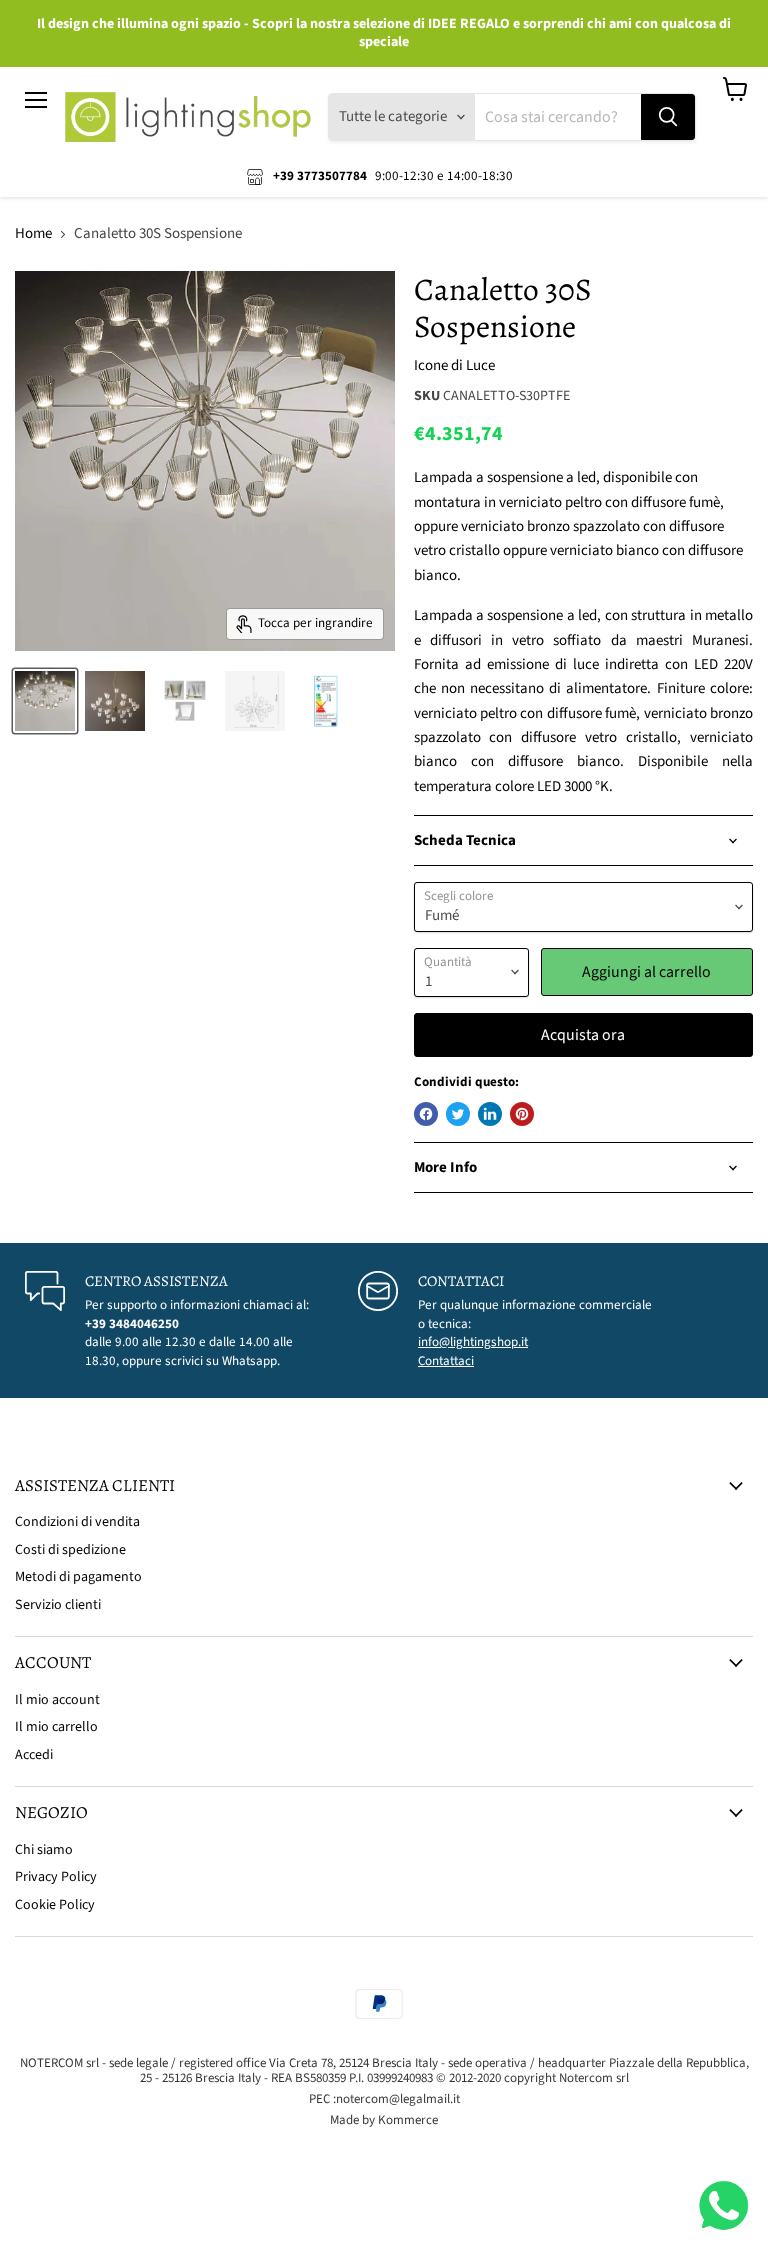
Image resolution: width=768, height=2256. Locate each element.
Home (33, 233)
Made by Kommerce (384, 2120)
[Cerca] (668, 117)
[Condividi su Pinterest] (522, 1114)
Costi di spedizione (70, 1550)
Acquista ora (583, 1035)
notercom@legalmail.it (398, 2099)
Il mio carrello (56, 1727)
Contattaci (446, 1361)
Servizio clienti (58, 1605)
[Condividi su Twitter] (458, 1114)
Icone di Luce (454, 365)
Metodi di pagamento (78, 1577)
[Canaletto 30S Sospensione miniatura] (45, 701)
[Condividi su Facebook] (426, 1114)
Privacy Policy (56, 1877)
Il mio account (57, 1700)
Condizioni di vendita (77, 1522)
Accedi (34, 1755)
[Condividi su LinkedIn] (490, 1114)
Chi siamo (44, 1850)
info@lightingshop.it (473, 1342)
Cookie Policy (55, 1905)
